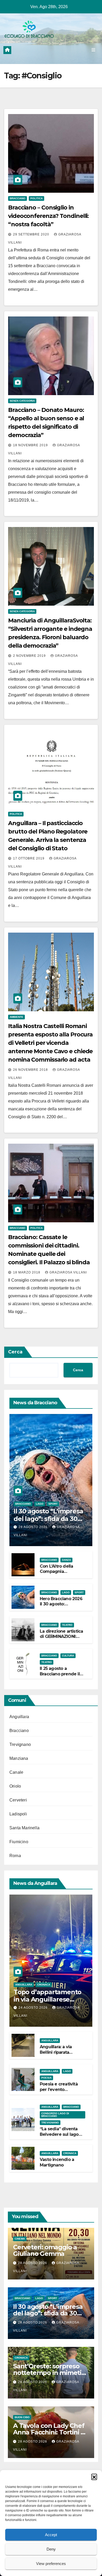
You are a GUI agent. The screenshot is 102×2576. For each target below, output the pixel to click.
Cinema (20, 2239)
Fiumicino (19, 1842)
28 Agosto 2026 (34, 1527)
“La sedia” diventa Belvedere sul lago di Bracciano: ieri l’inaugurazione (59, 2137)
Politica (36, 198)
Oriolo (15, 1786)
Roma (15, 1856)
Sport (53, 1504)
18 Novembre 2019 (31, 445)
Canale (16, 1772)
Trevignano (20, 1744)
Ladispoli (18, 1814)
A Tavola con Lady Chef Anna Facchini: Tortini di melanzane (50, 2432)
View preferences (51, 2564)
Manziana (19, 1758)
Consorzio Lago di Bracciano (55, 2115)
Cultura (68, 1656)
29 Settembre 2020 (32, 234)
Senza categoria (22, 401)
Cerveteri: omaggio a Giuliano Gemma (45, 2250)
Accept (51, 2535)
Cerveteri (18, 1800)
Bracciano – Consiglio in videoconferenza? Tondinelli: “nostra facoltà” (48, 216)
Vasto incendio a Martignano (57, 2162)
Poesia (46, 2078)
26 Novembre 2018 (31, 1070)
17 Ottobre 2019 (29, 858)
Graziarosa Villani (68, 1272)
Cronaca (44, 1985)
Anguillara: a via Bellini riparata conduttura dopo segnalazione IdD (58, 2055)
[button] (94, 2477)
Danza (66, 1560)
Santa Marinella (24, 1828)
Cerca (15, 1352)
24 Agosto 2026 (34, 2008)
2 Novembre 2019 (30, 656)
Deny (51, 2549)
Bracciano (18, 198)
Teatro (67, 1625)
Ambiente (16, 1017)
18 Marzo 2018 (27, 1272)
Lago (40, 1504)
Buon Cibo (22, 2417)
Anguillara (19, 1717)
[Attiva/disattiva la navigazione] (93, 50)
